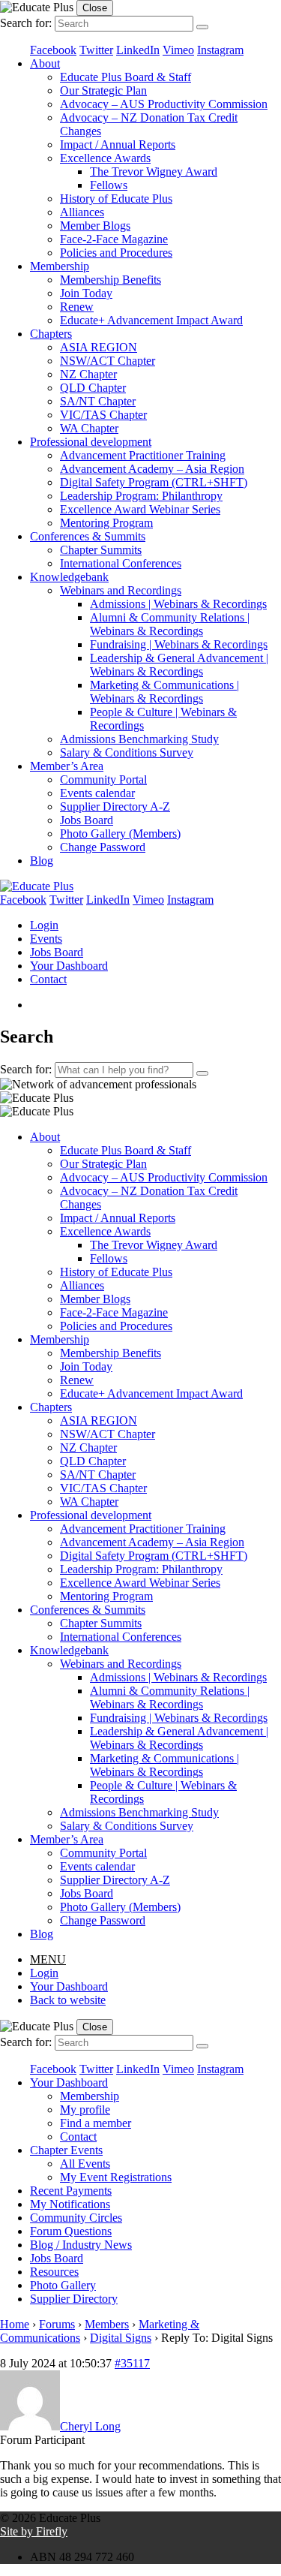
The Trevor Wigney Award (154, 172)
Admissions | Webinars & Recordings (178, 604)
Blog (42, 861)
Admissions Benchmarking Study (139, 739)
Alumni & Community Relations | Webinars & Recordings (170, 624)
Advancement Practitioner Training (143, 455)
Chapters (51, 334)
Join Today (86, 293)
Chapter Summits (101, 550)
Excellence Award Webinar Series (140, 509)
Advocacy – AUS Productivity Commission (164, 104)
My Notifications (70, 2204)
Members (107, 2324)
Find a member (96, 2123)
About (45, 63)
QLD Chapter (93, 388)
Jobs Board (87, 820)
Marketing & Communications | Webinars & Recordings (164, 692)
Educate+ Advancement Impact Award (151, 320)
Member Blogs (95, 226)
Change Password (103, 847)
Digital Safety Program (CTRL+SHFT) (154, 482)
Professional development (91, 442)
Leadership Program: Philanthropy (141, 496)
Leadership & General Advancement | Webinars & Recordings (179, 665)
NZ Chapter (88, 374)
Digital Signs (121, 2338)
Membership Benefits (111, 280)
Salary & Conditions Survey (127, 752)
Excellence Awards (105, 158)
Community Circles (76, 2218)
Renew (77, 307)
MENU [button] (48, 1959)
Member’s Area (67, 766)
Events (46, 939)
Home (15, 2324)
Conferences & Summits (88, 536)
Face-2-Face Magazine (114, 239)
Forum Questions (71, 2231)
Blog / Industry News (81, 2245)
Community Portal (103, 779)
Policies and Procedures (116, 253)
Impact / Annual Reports (118, 144)
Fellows (109, 185)
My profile (85, 2110)
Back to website (68, 2000)
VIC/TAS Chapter (103, 415)
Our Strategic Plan (103, 90)
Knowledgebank (69, 577)
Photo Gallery (63, 2285)
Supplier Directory (74, 2299)
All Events (85, 2164)
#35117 (132, 2363)
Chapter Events (66, 2150)
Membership (60, 266)
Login (44, 925)
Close (95, 8)
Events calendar (97, 793)
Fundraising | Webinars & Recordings (179, 644)
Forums (57, 2324)
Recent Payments (71, 2191)
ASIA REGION (99, 347)
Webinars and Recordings (121, 590)
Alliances (82, 212)
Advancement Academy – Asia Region (152, 469)
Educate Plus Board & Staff (126, 77)
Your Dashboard (69, 966)
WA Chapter (89, 428)
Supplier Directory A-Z (115, 807)
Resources (54, 2272)
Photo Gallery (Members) (120, 834)
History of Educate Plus (116, 199)
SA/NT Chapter (98, 401)
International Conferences (121, 563)
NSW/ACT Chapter (108, 361)
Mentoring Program (106, 523)
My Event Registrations (116, 2177)
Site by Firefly (34, 2531)
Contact (48, 979)
